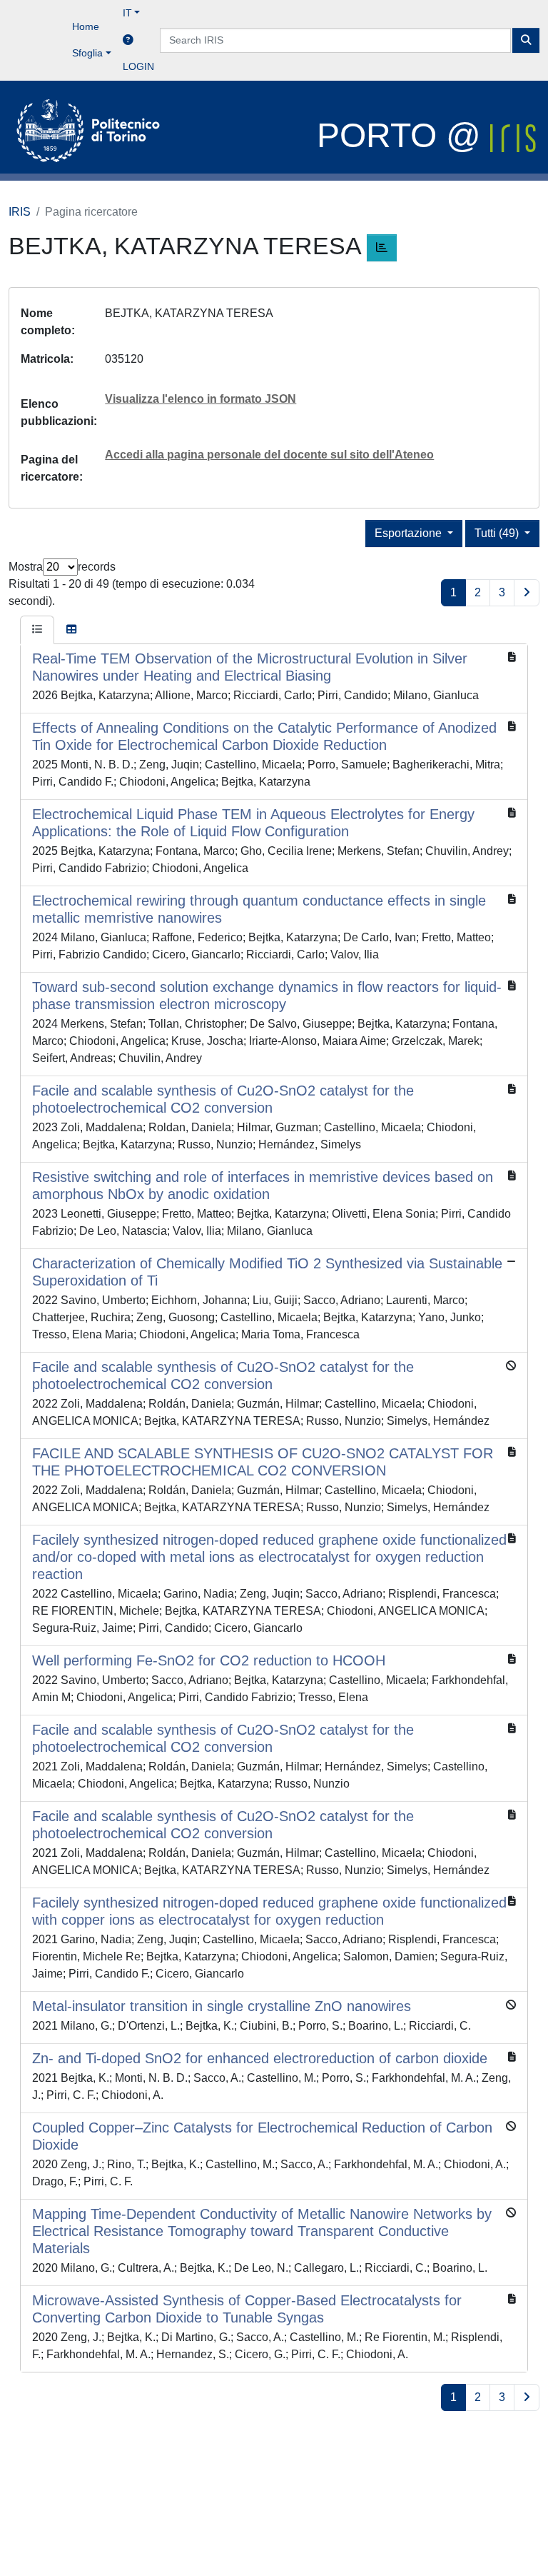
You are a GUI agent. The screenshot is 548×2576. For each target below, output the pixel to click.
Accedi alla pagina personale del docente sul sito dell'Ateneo (269, 455)
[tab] (37, 630)
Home (86, 26)
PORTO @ (404, 135)
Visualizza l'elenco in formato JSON (201, 399)
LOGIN (138, 66)
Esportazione (410, 533)
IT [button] (127, 13)
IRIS (20, 212)
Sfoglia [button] (87, 53)
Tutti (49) (498, 533)
